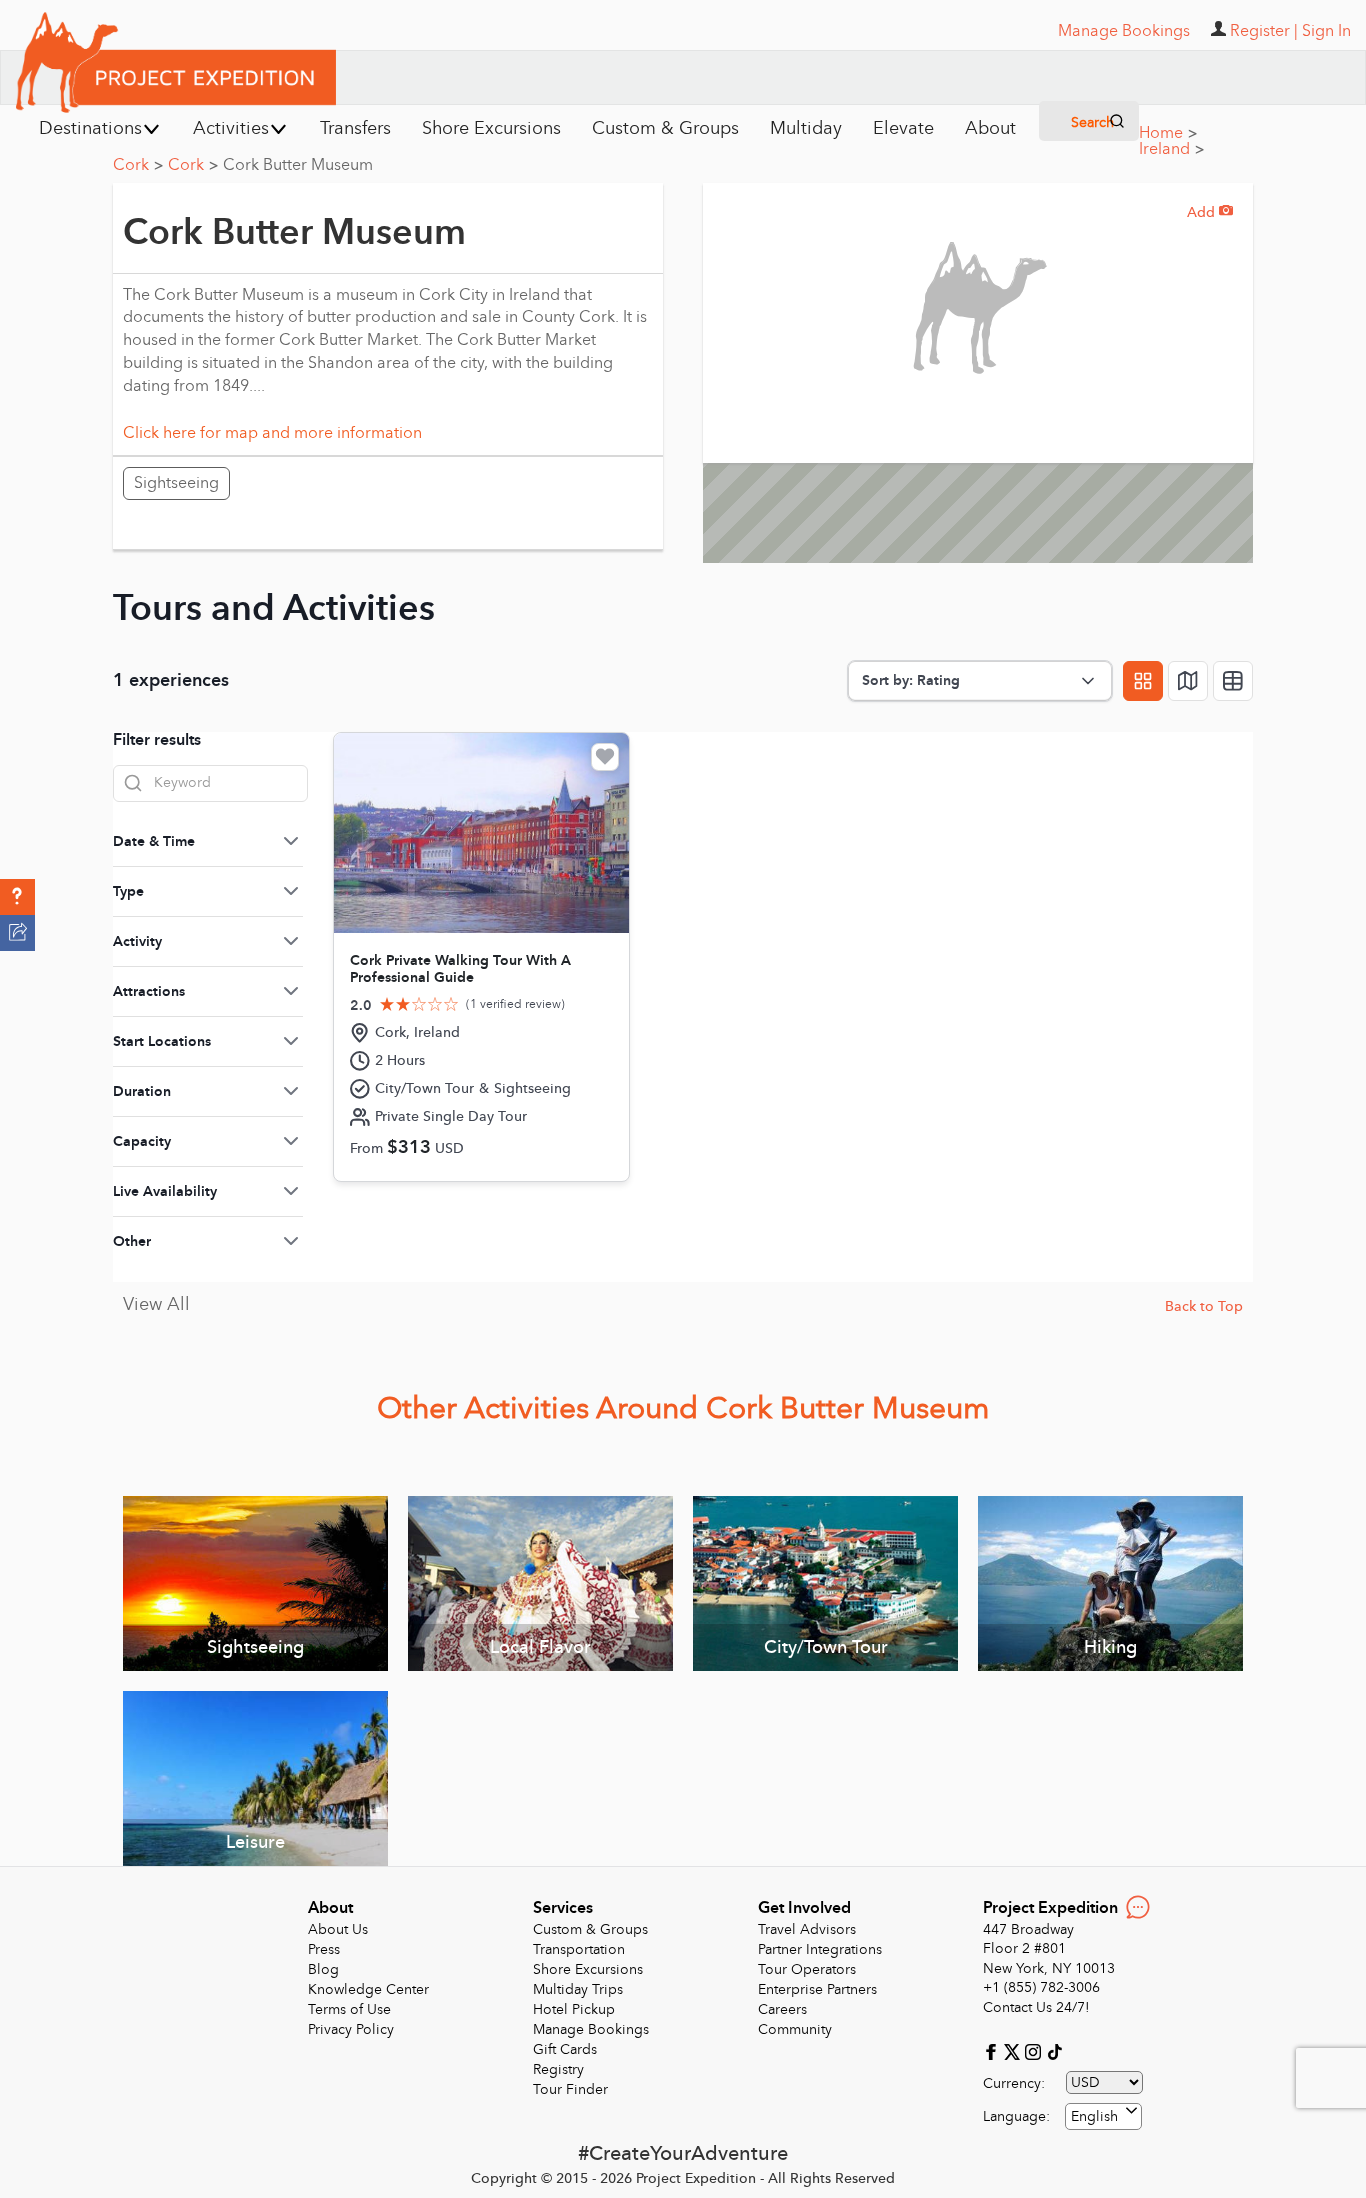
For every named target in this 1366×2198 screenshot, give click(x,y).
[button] (17, 897)
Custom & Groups (590, 1929)
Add (1210, 212)
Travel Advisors (807, 1929)
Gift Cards (565, 2049)
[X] (1014, 2050)
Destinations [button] (90, 128)
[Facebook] (993, 2050)
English (1094, 2116)
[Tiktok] (1054, 2050)
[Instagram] (1035, 2050)
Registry (558, 2069)
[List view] (1233, 681)
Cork (138, 165)
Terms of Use (349, 2009)
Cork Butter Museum (298, 165)
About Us (338, 1929)
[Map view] (1188, 681)
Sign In (1326, 31)
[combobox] (1103, 2116)
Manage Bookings (591, 2029)
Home (1168, 133)
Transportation (579, 1949)
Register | (1264, 31)
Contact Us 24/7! (1036, 2007)
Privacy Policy (351, 2029)
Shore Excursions (588, 1969)
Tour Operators (807, 1969)
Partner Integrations (820, 1949)
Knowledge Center (368, 1989)
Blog (323, 1969)
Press (324, 1949)
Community (795, 2029)
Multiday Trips (578, 1989)
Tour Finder (570, 2089)
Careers (782, 2009)
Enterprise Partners (817, 1989)
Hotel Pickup (574, 2009)
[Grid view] (1143, 681)
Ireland (1171, 149)
